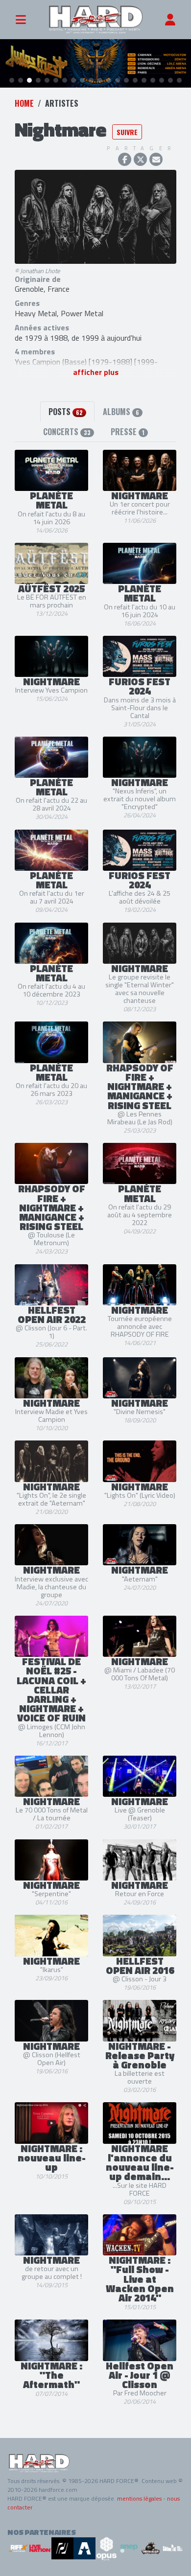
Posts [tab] (66, 412)
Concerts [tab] (67, 432)
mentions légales (139, 2498)
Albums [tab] (121, 412)
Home (24, 103)
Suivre (127, 132)
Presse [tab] (128, 432)
